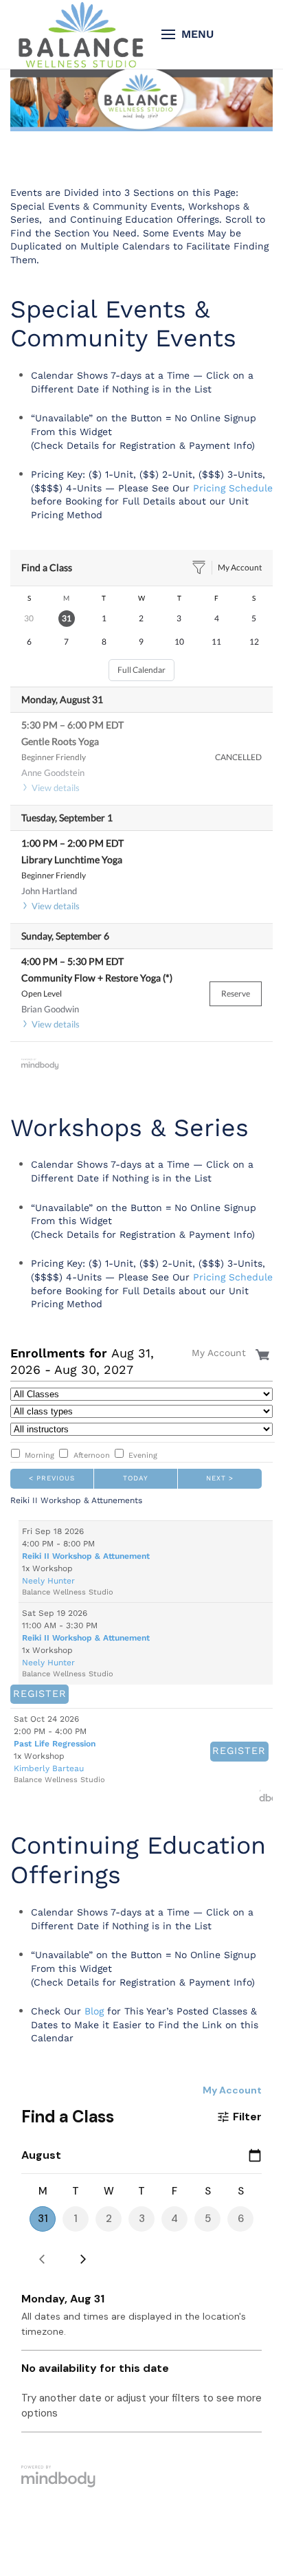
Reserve (236, 993)
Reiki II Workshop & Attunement (86, 1556)
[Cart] (264, 1352)
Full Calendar (141, 670)
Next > (220, 1477)
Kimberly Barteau (49, 1764)
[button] (188, 34)
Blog (94, 2007)
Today (136, 1477)
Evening (143, 1455)
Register (32, 1692)
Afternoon (92, 1455)
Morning (39, 1455)
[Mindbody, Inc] (266, 1792)
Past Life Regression (55, 1740)
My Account (240, 567)
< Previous (52, 1477)
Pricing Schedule (233, 488)
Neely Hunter (48, 1581)
